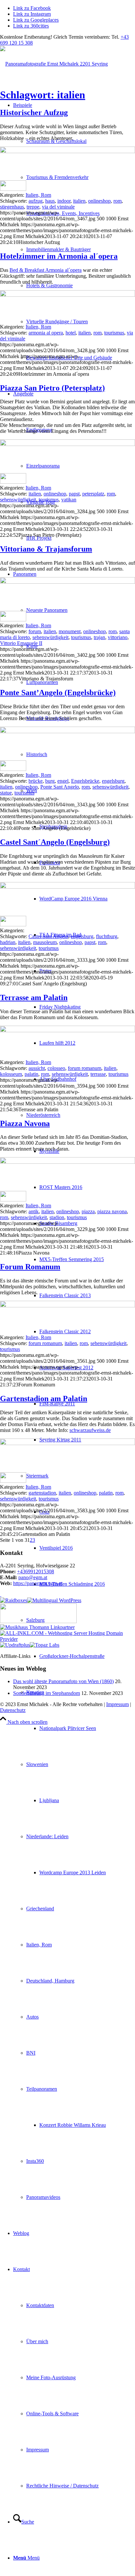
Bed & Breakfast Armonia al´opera (46, 270)
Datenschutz (13, 1710)
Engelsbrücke (85, 781)
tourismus (114, 333)
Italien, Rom (38, 195)
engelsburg (113, 781)
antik (34, 1211)
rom (117, 201)
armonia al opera (46, 333)
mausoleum (45, 942)
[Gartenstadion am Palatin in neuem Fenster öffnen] (67, 1443)
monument (70, 631)
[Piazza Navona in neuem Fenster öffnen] (67, 1162)
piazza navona (112, 1211)
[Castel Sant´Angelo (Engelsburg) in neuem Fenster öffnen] (67, 887)
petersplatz (93, 494)
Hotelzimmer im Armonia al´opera (59, 256)
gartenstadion (42, 1493)
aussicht (37, 1068)
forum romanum (85, 1068)
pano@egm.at (33, 1577)
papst (74, 494)
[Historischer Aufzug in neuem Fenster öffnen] (67, 151)
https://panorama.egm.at (38, 1583)
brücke (36, 781)
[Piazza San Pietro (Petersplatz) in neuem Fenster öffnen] (67, 444)
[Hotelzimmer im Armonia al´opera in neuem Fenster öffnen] (67, 295)
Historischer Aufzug (34, 112)
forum (35, 631)
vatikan (69, 500)
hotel (71, 333)
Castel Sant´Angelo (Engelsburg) (55, 842)
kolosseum (11, 1074)
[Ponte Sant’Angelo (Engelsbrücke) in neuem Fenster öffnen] (67, 731)
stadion (57, 1217)
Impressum (117, 1704)
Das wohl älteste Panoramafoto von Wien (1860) (63, 1681)
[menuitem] (81, 141)
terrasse (98, 1074)
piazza (88, 1211)
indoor (64, 201)
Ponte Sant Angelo (60, 787)
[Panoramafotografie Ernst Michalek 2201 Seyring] (54, 64)
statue (6, 793)
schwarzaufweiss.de (90, 1430)
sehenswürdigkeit (18, 500)
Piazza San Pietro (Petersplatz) (52, 388)
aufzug (36, 201)
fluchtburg (107, 936)
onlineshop (99, 201)
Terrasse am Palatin (34, 997)
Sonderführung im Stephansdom (47, 1693)
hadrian (8, 942)
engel (63, 781)
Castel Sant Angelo (48, 936)
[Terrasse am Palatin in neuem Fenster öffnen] (67, 1030)
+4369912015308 (36, 1571)
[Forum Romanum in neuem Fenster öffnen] (67, 1306)
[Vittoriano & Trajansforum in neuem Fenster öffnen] (67, 582)
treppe (33, 207)
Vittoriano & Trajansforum (46, 549)
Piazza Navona (25, 1123)
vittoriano (118, 637)
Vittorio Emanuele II (21, 643)
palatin (31, 1074)
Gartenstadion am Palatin (44, 1399)
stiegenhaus (12, 207)
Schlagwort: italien (43, 95)
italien (79, 201)
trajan (99, 637)
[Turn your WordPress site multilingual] (54, 1600)
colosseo (56, 1068)
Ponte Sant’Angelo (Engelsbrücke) (58, 693)
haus (50, 201)
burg (50, 781)
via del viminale (58, 207)
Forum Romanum (30, 1267)
